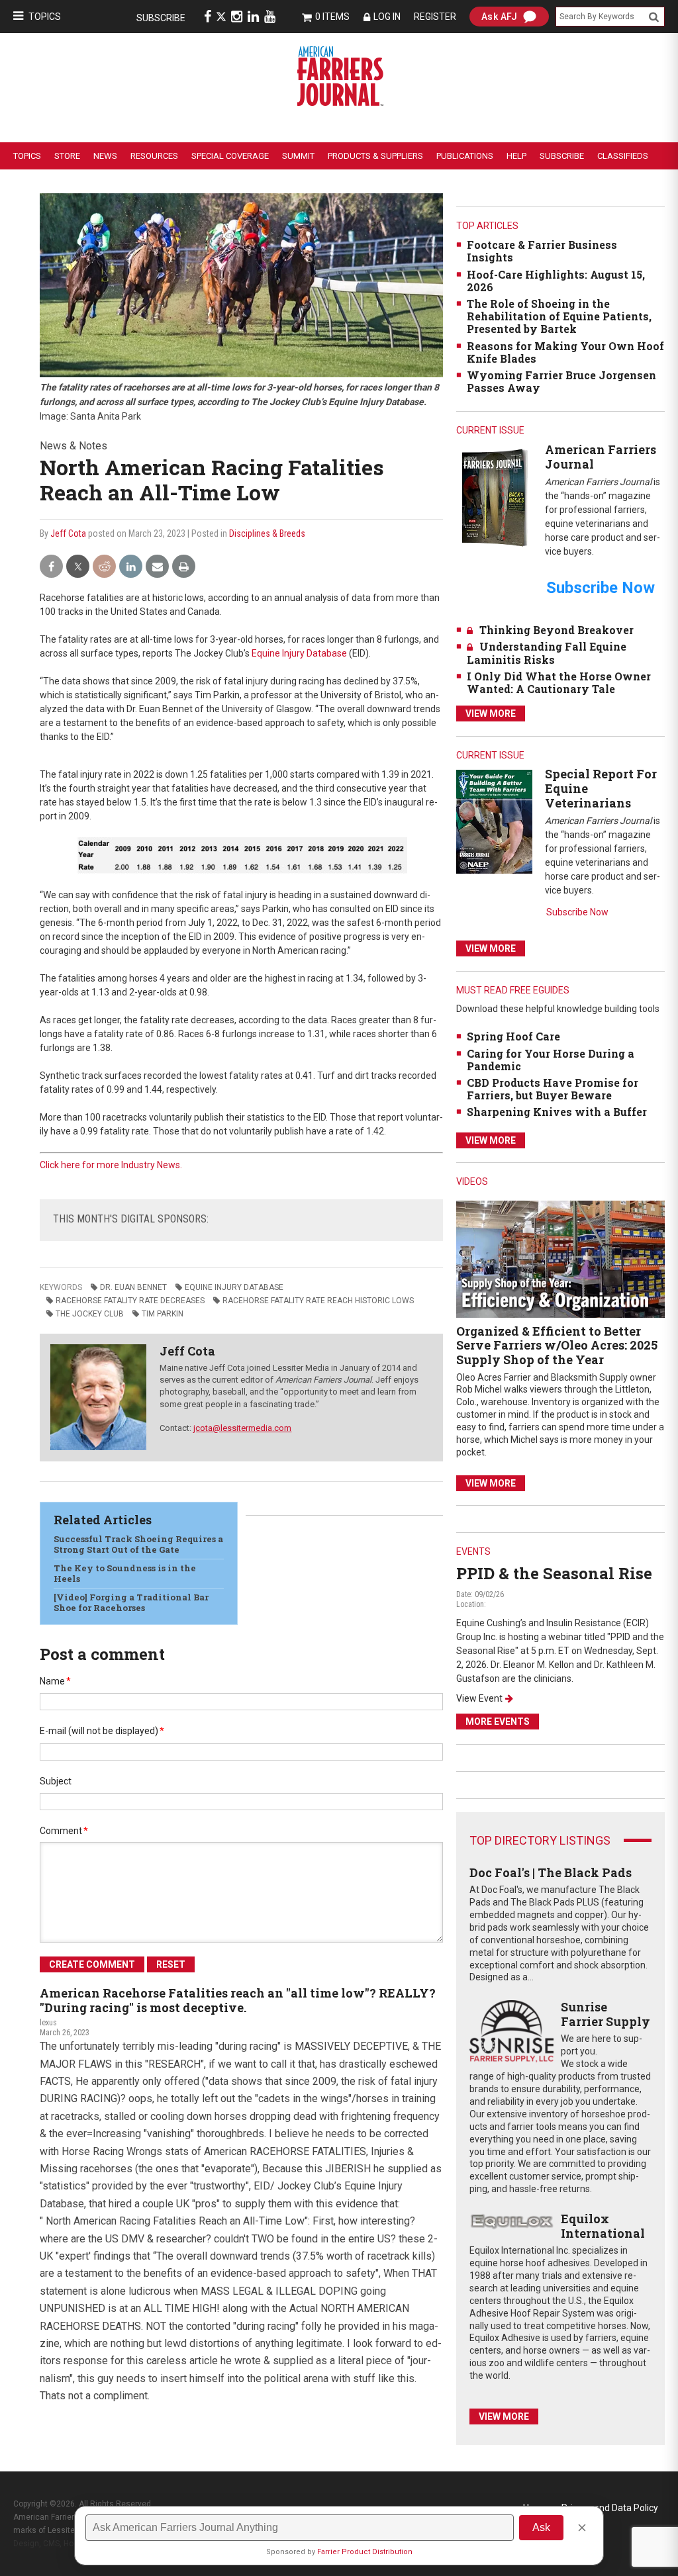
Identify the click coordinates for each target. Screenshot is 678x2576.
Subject (56, 1781)
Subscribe (161, 18)
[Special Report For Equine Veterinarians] (494, 821)
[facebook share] (51, 567)
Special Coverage (230, 156)
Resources (154, 156)
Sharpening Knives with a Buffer (557, 1112)
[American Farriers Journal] (494, 497)
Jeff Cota (68, 533)
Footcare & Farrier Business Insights (542, 251)
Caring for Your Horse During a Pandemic (551, 1060)
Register (435, 17)
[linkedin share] (131, 567)
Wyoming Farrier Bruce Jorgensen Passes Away (561, 381)
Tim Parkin (163, 1314)
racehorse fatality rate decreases (130, 1301)
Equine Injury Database (299, 653)
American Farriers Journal (601, 457)
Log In (387, 17)
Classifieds (623, 156)
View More (491, 713)
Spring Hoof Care (513, 1036)
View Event (479, 1698)
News (105, 156)
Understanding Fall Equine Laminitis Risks (547, 653)
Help (516, 156)
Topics (45, 17)
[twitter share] (78, 567)
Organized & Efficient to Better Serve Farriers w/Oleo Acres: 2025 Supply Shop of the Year (557, 1345)
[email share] (157, 567)
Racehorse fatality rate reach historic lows (318, 1301)
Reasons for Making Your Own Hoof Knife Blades (565, 352)
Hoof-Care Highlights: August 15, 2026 (556, 281)
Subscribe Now (577, 912)
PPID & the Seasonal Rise (554, 1573)
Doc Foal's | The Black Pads (551, 1872)
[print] (184, 567)
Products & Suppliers (375, 156)
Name (55, 1681)
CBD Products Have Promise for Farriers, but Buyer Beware (553, 1089)
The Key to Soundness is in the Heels (125, 1573)
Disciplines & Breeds (267, 533)
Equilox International (603, 2226)
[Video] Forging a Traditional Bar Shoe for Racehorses (131, 1602)
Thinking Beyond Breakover (557, 630)
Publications (465, 156)
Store (67, 156)
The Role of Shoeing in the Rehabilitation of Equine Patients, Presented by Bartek (559, 316)
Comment (64, 1831)
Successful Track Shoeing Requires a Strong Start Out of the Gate (138, 1544)
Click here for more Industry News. (111, 1165)
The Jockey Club (90, 1314)
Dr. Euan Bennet (133, 1287)
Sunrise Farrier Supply (605, 2014)
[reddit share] (104, 567)
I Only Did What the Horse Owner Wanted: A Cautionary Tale (559, 682)
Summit (298, 156)
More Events (498, 1722)
